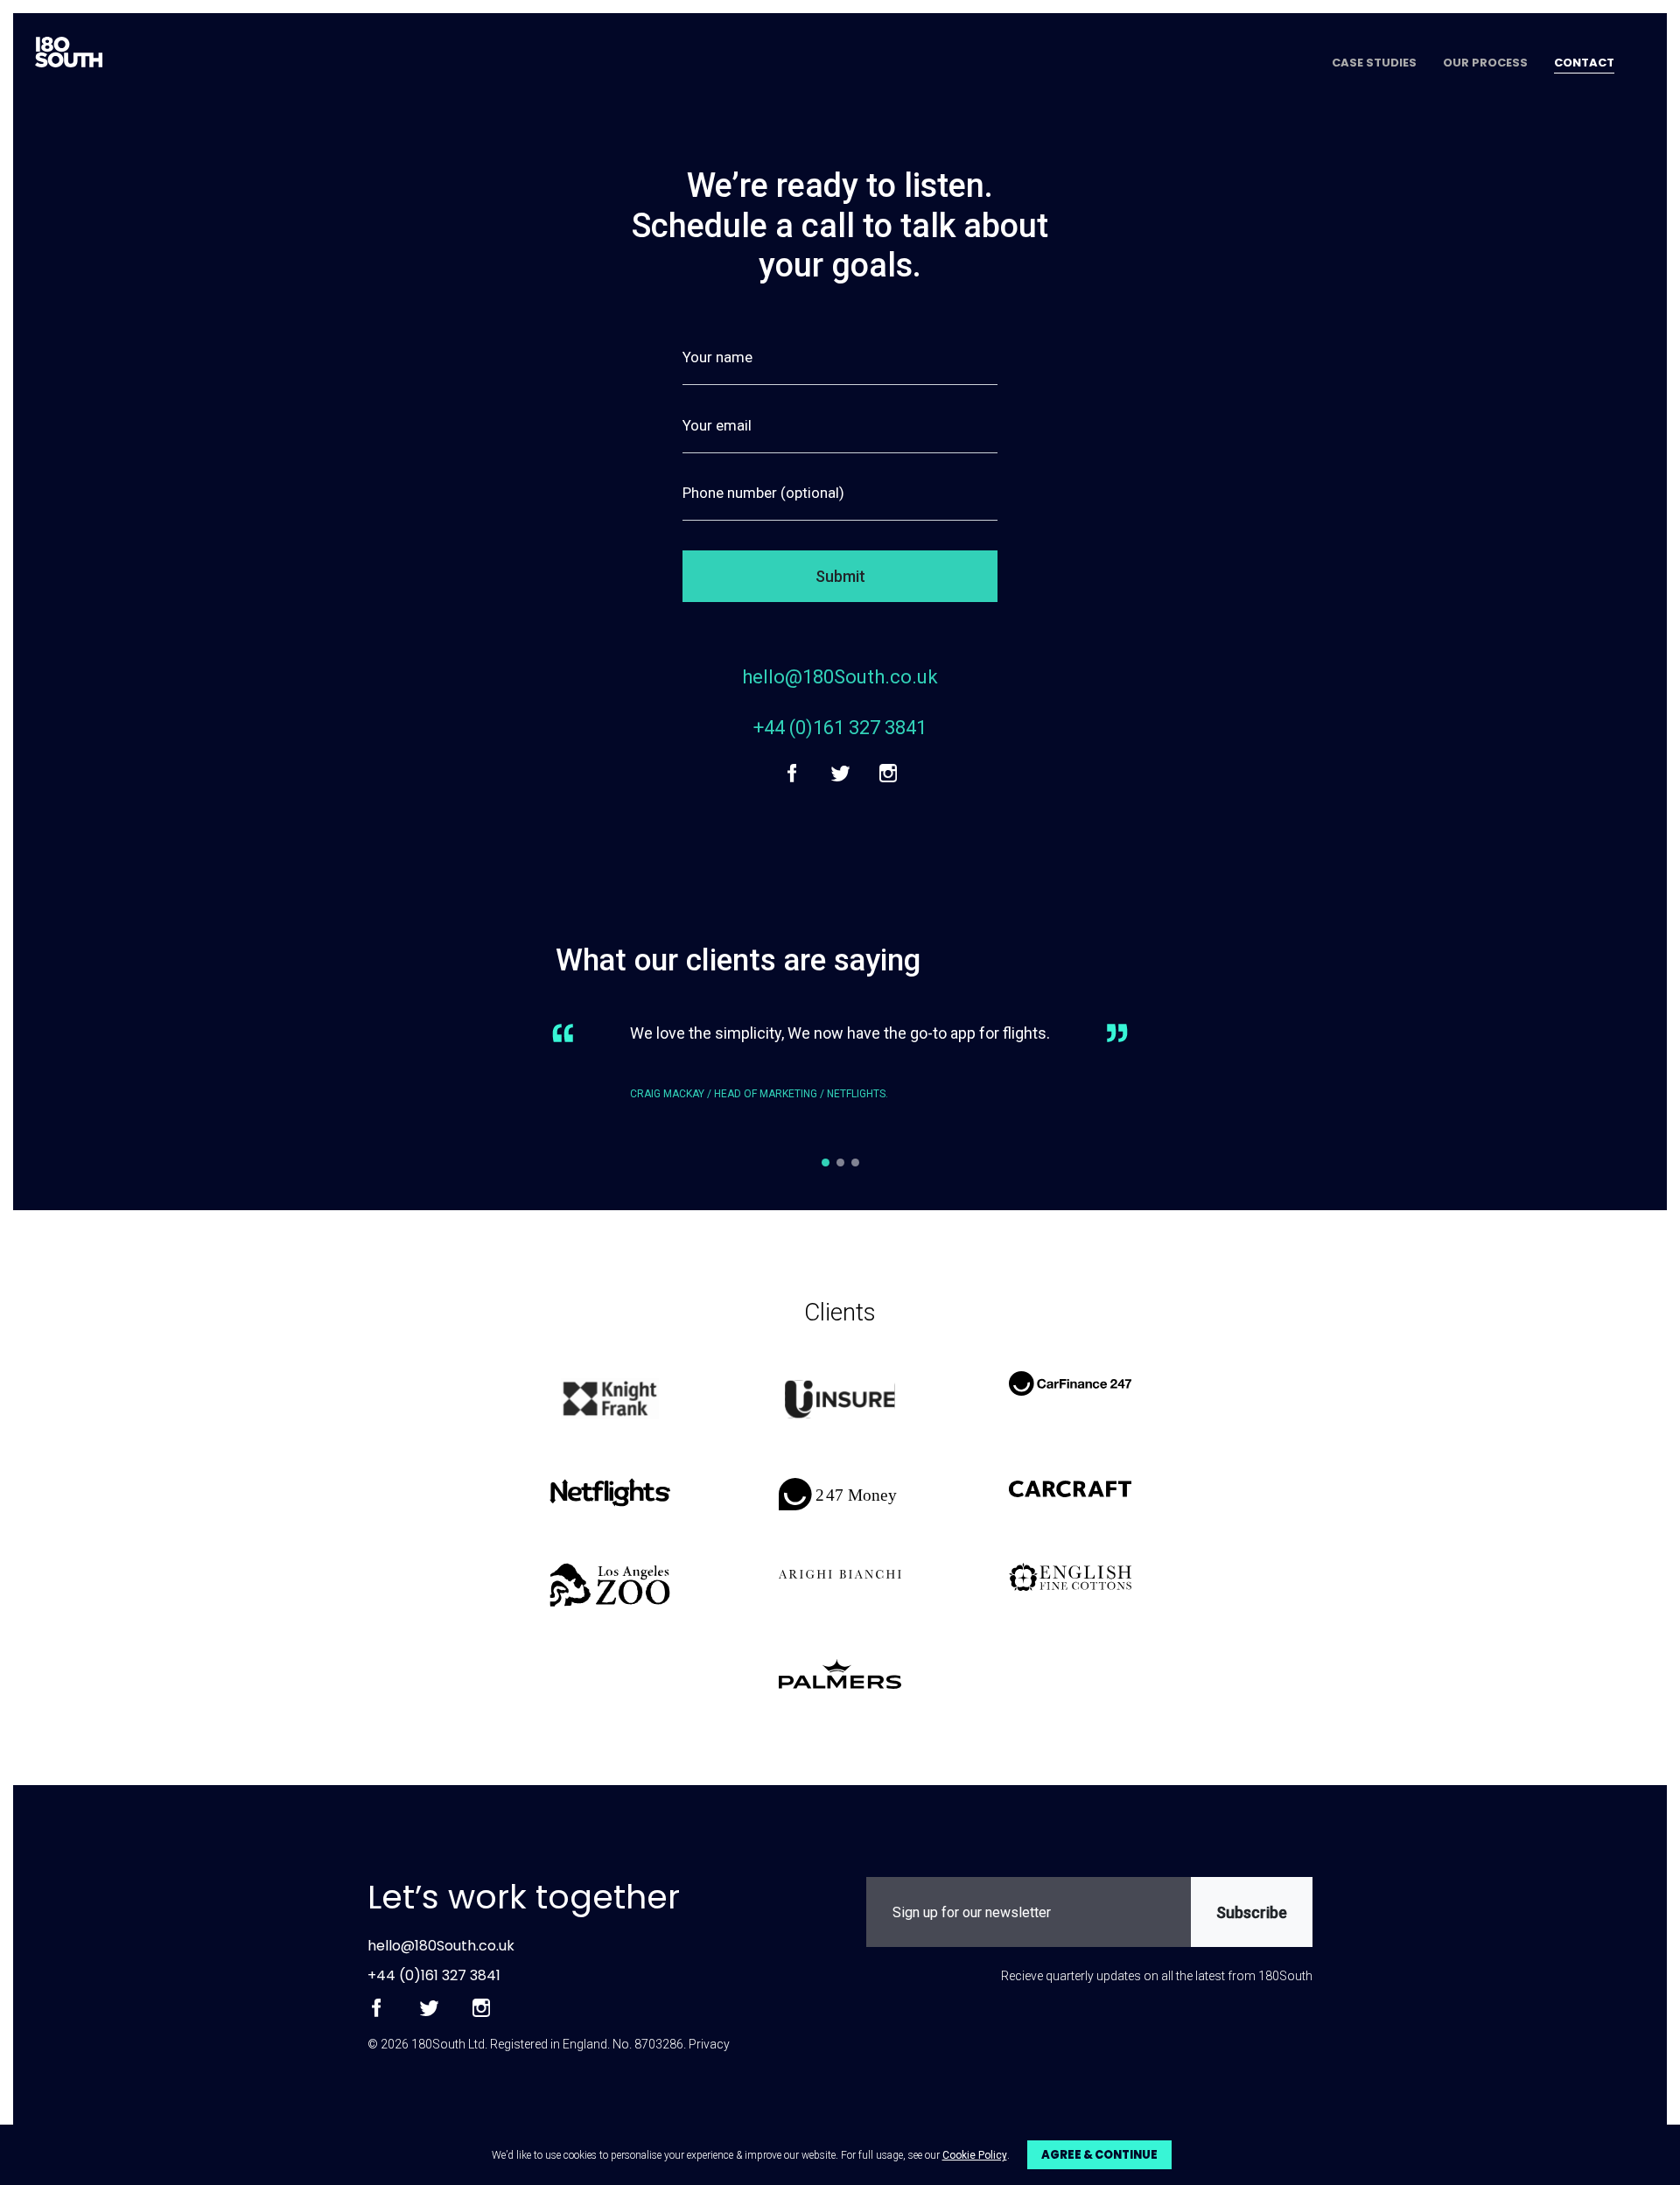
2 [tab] (840, 1163)
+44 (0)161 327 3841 (840, 728)
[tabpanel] (840, 1075)
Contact (1584, 64)
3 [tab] (855, 1163)
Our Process (1485, 64)
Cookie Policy (975, 2155)
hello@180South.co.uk (840, 677)
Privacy (709, 2044)
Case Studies (1374, 64)
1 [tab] (826, 1163)
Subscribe (1252, 1912)
